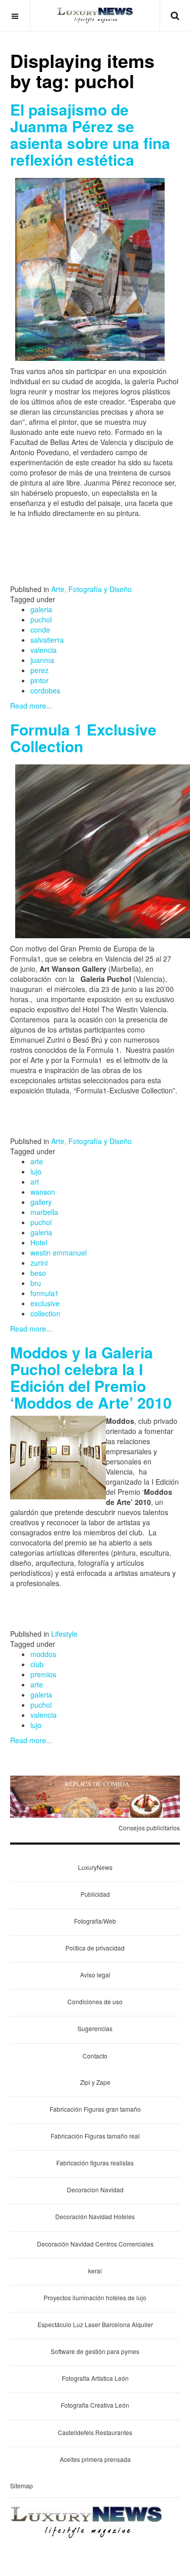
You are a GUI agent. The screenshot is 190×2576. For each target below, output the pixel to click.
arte (37, 1161)
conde (40, 630)
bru (36, 1283)
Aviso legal (95, 1975)
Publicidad (95, 1894)
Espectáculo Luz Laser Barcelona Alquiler (95, 2324)
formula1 (45, 1293)
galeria (41, 609)
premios (43, 1674)
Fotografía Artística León (95, 2378)
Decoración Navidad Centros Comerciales (95, 2244)
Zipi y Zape (95, 2082)
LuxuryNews (95, 1867)
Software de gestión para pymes (95, 2351)
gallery (41, 1202)
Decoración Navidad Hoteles (95, 2216)
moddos (43, 1654)
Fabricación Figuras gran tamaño (95, 2109)
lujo (36, 1171)
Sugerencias (95, 2028)
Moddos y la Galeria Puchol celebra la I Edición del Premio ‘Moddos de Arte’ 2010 (91, 1377)
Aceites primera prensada (95, 2459)
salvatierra (47, 640)
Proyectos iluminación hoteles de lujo (95, 2297)
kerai (95, 2271)
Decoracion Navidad (95, 2189)
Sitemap (22, 2486)
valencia (44, 650)
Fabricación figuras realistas (95, 2163)
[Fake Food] (95, 1795)
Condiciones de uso (95, 2001)
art (35, 1182)
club (37, 1664)
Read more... (31, 706)
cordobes (45, 690)
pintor (40, 680)
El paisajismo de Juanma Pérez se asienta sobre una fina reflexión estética (90, 134)
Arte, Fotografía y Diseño (91, 589)
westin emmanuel (59, 1253)
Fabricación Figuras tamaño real (95, 2136)
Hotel (39, 1242)
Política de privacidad (95, 1948)
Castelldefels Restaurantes (95, 2432)
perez (40, 670)
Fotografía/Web (95, 1921)
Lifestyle (64, 1634)
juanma (42, 660)
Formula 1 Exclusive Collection (83, 738)
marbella (44, 1212)
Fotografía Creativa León (95, 2405)
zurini (39, 1263)
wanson (43, 1192)
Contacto (95, 2056)
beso (38, 1273)
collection (45, 1313)
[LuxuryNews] (95, 15)
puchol (41, 619)
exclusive (45, 1303)
